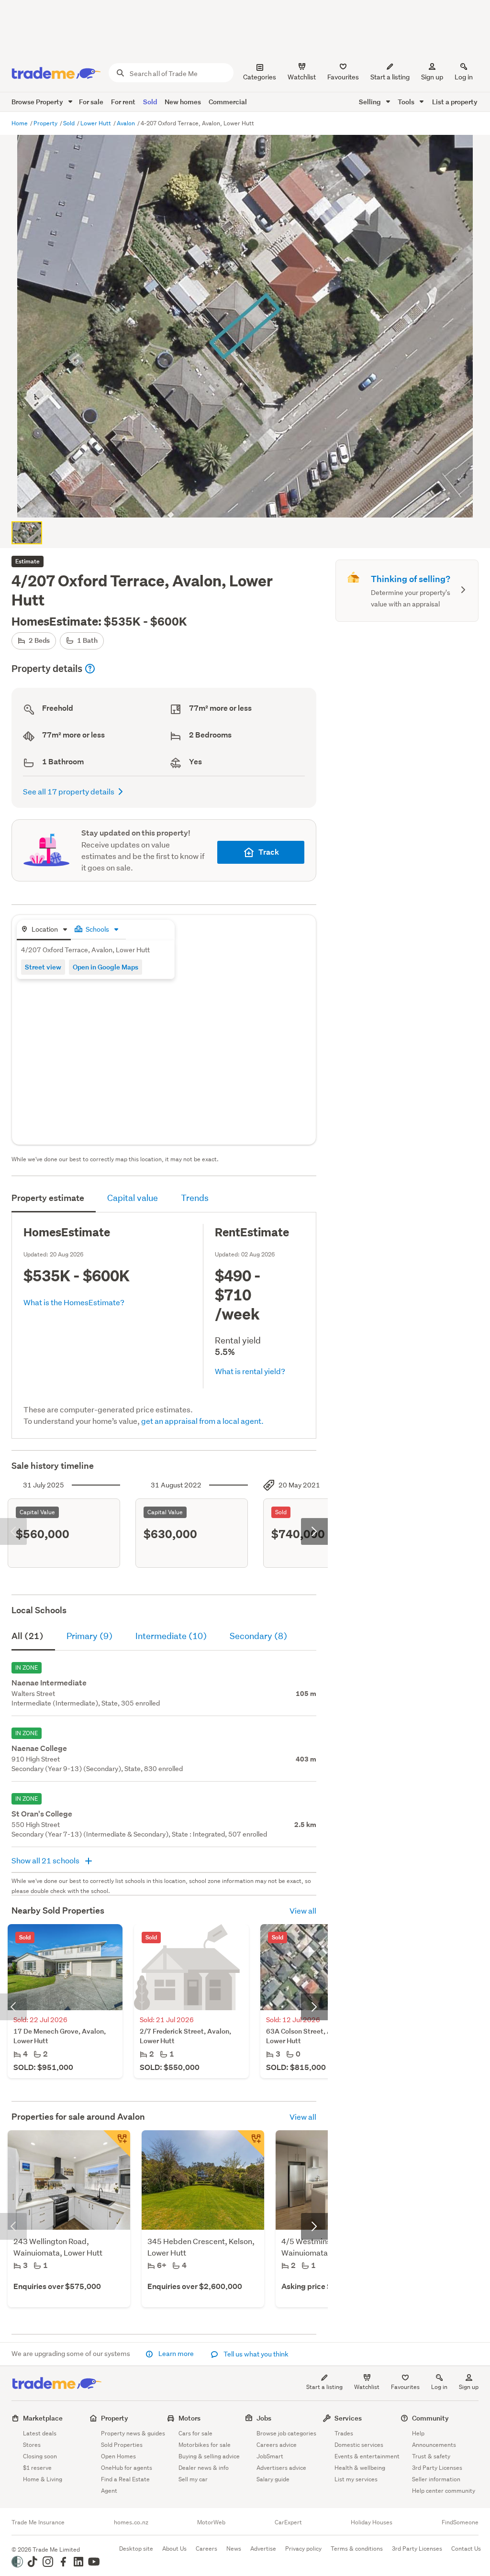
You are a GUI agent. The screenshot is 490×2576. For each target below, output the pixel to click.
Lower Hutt (96, 123)
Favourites (405, 2387)
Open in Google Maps (106, 967)
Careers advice (277, 2445)
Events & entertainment (367, 2456)
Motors (189, 2418)
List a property (455, 102)
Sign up (432, 77)
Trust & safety (431, 2456)
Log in (464, 77)
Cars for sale (195, 2433)
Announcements (434, 2445)
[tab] (44, 930)
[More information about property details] (90, 669)
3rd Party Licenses (437, 2468)
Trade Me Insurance (38, 2522)
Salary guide (273, 2479)
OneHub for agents (127, 2468)
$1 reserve (37, 2468)
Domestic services (359, 2445)
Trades (344, 2433)
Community (430, 2418)
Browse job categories (286, 2433)
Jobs (264, 2418)
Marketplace (43, 2418)
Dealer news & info (204, 2468)
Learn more (176, 2354)
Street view (43, 967)
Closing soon (40, 2456)
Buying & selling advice (209, 2456)
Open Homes (118, 2456)
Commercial (228, 102)
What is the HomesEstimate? (74, 1302)
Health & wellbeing (360, 2468)
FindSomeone (460, 2522)
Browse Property (38, 102)
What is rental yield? (250, 1371)
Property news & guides (133, 2433)
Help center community (444, 2491)
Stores (32, 2445)
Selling (371, 102)
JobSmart (270, 2456)
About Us (174, 2548)
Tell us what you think (255, 2354)
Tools (407, 102)
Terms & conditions (357, 2548)
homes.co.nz (131, 2522)
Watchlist (367, 2387)
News (234, 2548)
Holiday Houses (372, 2522)
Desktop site (136, 2548)
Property (46, 123)
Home (20, 123)
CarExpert (288, 2522)
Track (269, 852)
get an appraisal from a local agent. (202, 1421)
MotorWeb (211, 2522)
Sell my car (193, 2479)
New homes (183, 102)
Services (348, 2418)
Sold (150, 102)
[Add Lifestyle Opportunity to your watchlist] (251, 2144)
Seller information (436, 2479)
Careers (206, 2548)
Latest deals (40, 2433)
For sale (91, 102)
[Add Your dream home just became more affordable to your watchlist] (117, 2144)
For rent (123, 102)
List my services (356, 2479)
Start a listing (324, 2387)
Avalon (127, 123)
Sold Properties (122, 2445)
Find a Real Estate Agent (125, 2485)
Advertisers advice (281, 2468)
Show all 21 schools (46, 1860)
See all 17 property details (69, 791)
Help (418, 2433)
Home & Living (43, 2479)
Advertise (263, 2548)
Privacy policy (303, 2548)
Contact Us (466, 2548)
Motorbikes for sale (205, 2445)
